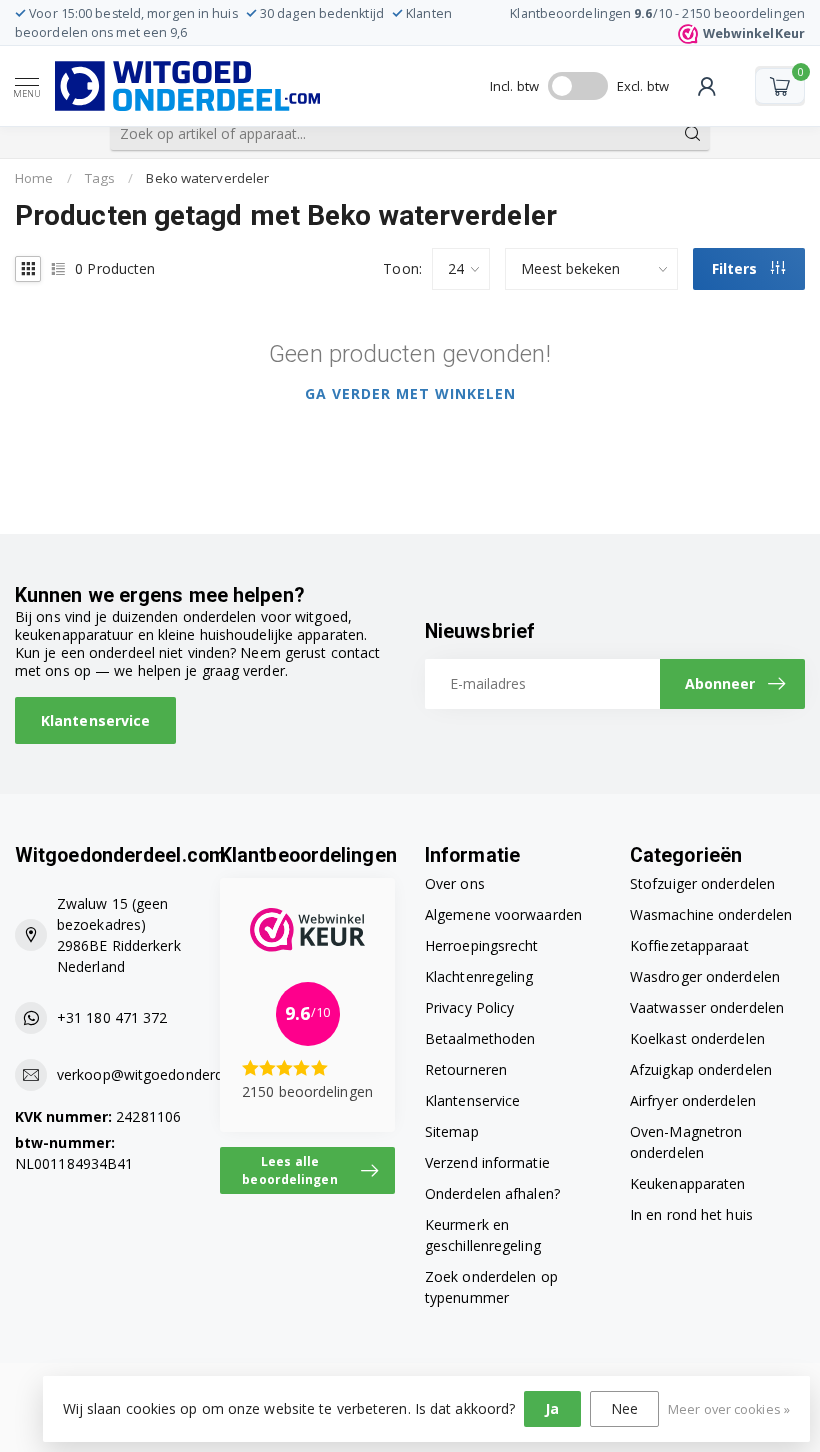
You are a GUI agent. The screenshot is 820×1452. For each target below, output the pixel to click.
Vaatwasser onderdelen (707, 1007)
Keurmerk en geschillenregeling (483, 1235)
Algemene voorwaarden (503, 914)
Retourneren (466, 1069)
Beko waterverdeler (207, 178)
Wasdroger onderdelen (705, 976)
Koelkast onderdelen (697, 1038)
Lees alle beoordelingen (289, 1170)
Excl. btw (643, 86)
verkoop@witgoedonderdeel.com (166, 1074)
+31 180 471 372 (112, 1017)
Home (34, 178)
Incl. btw (514, 86)
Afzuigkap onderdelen (701, 1069)
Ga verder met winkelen (410, 393)
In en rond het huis (691, 1214)
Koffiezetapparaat (689, 945)
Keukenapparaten (688, 1183)
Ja (552, 1408)
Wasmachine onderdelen (711, 914)
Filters (736, 268)
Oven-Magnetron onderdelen (686, 1142)
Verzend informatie (487, 1162)
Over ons (455, 883)
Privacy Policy (469, 1007)
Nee (624, 1408)
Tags (100, 178)
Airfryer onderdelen (693, 1100)
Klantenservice (95, 720)
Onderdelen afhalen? (492, 1193)
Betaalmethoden (480, 1038)
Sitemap (452, 1131)
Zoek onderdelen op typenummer (491, 1287)
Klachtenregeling (479, 976)
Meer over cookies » (729, 1409)
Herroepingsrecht (482, 945)
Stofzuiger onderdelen (702, 883)
